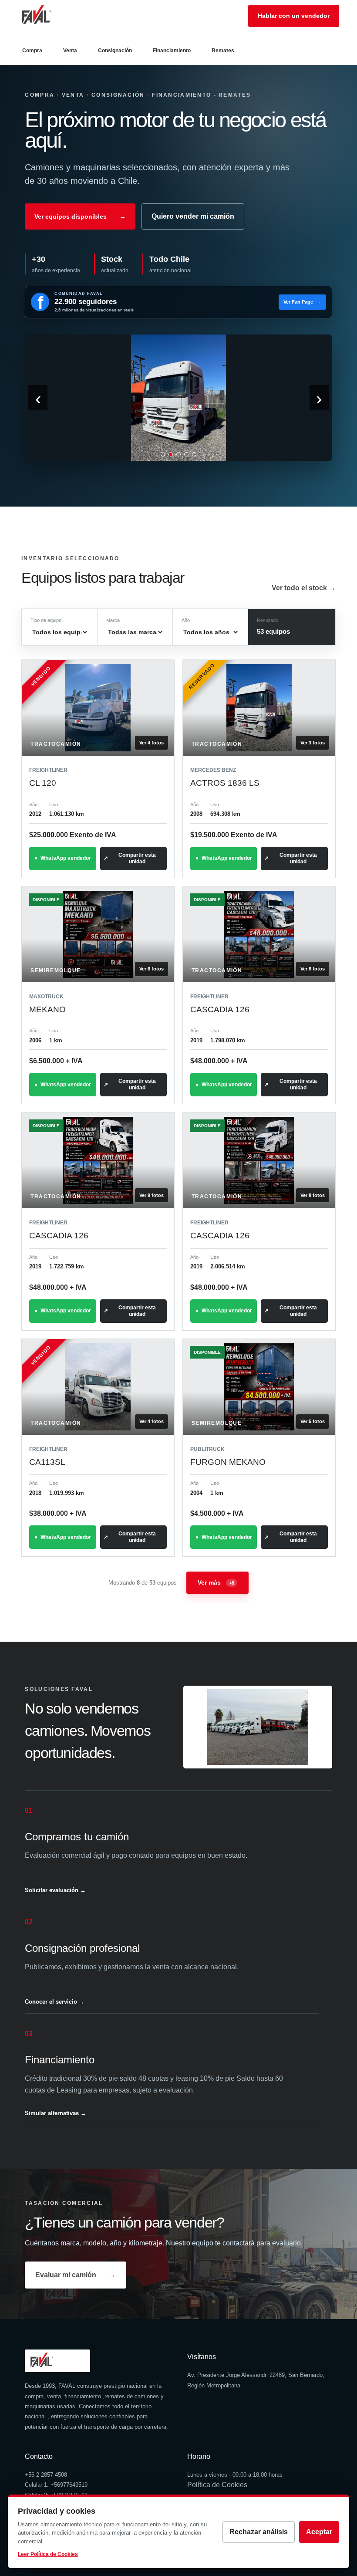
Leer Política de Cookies (48, 2554)
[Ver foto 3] (178, 454)
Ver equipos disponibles (80, 216)
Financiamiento (172, 51)
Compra (32, 51)
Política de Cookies (217, 2485)
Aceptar (319, 2532)
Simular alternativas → (56, 2113)
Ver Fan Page (302, 302)
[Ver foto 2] (171, 454)
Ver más (216, 1582)
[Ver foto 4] (186, 454)
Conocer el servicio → (55, 2002)
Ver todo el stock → (304, 588)
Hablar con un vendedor (294, 16)
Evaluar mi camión (76, 2275)
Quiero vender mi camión (193, 216)
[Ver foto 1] (163, 454)
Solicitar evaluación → (55, 1890)
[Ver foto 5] (194, 454)
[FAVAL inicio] (51, 16)
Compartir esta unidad (137, 858)
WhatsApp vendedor (66, 858)
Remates (223, 51)
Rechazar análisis (259, 2532)
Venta (70, 51)
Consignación (115, 51)
